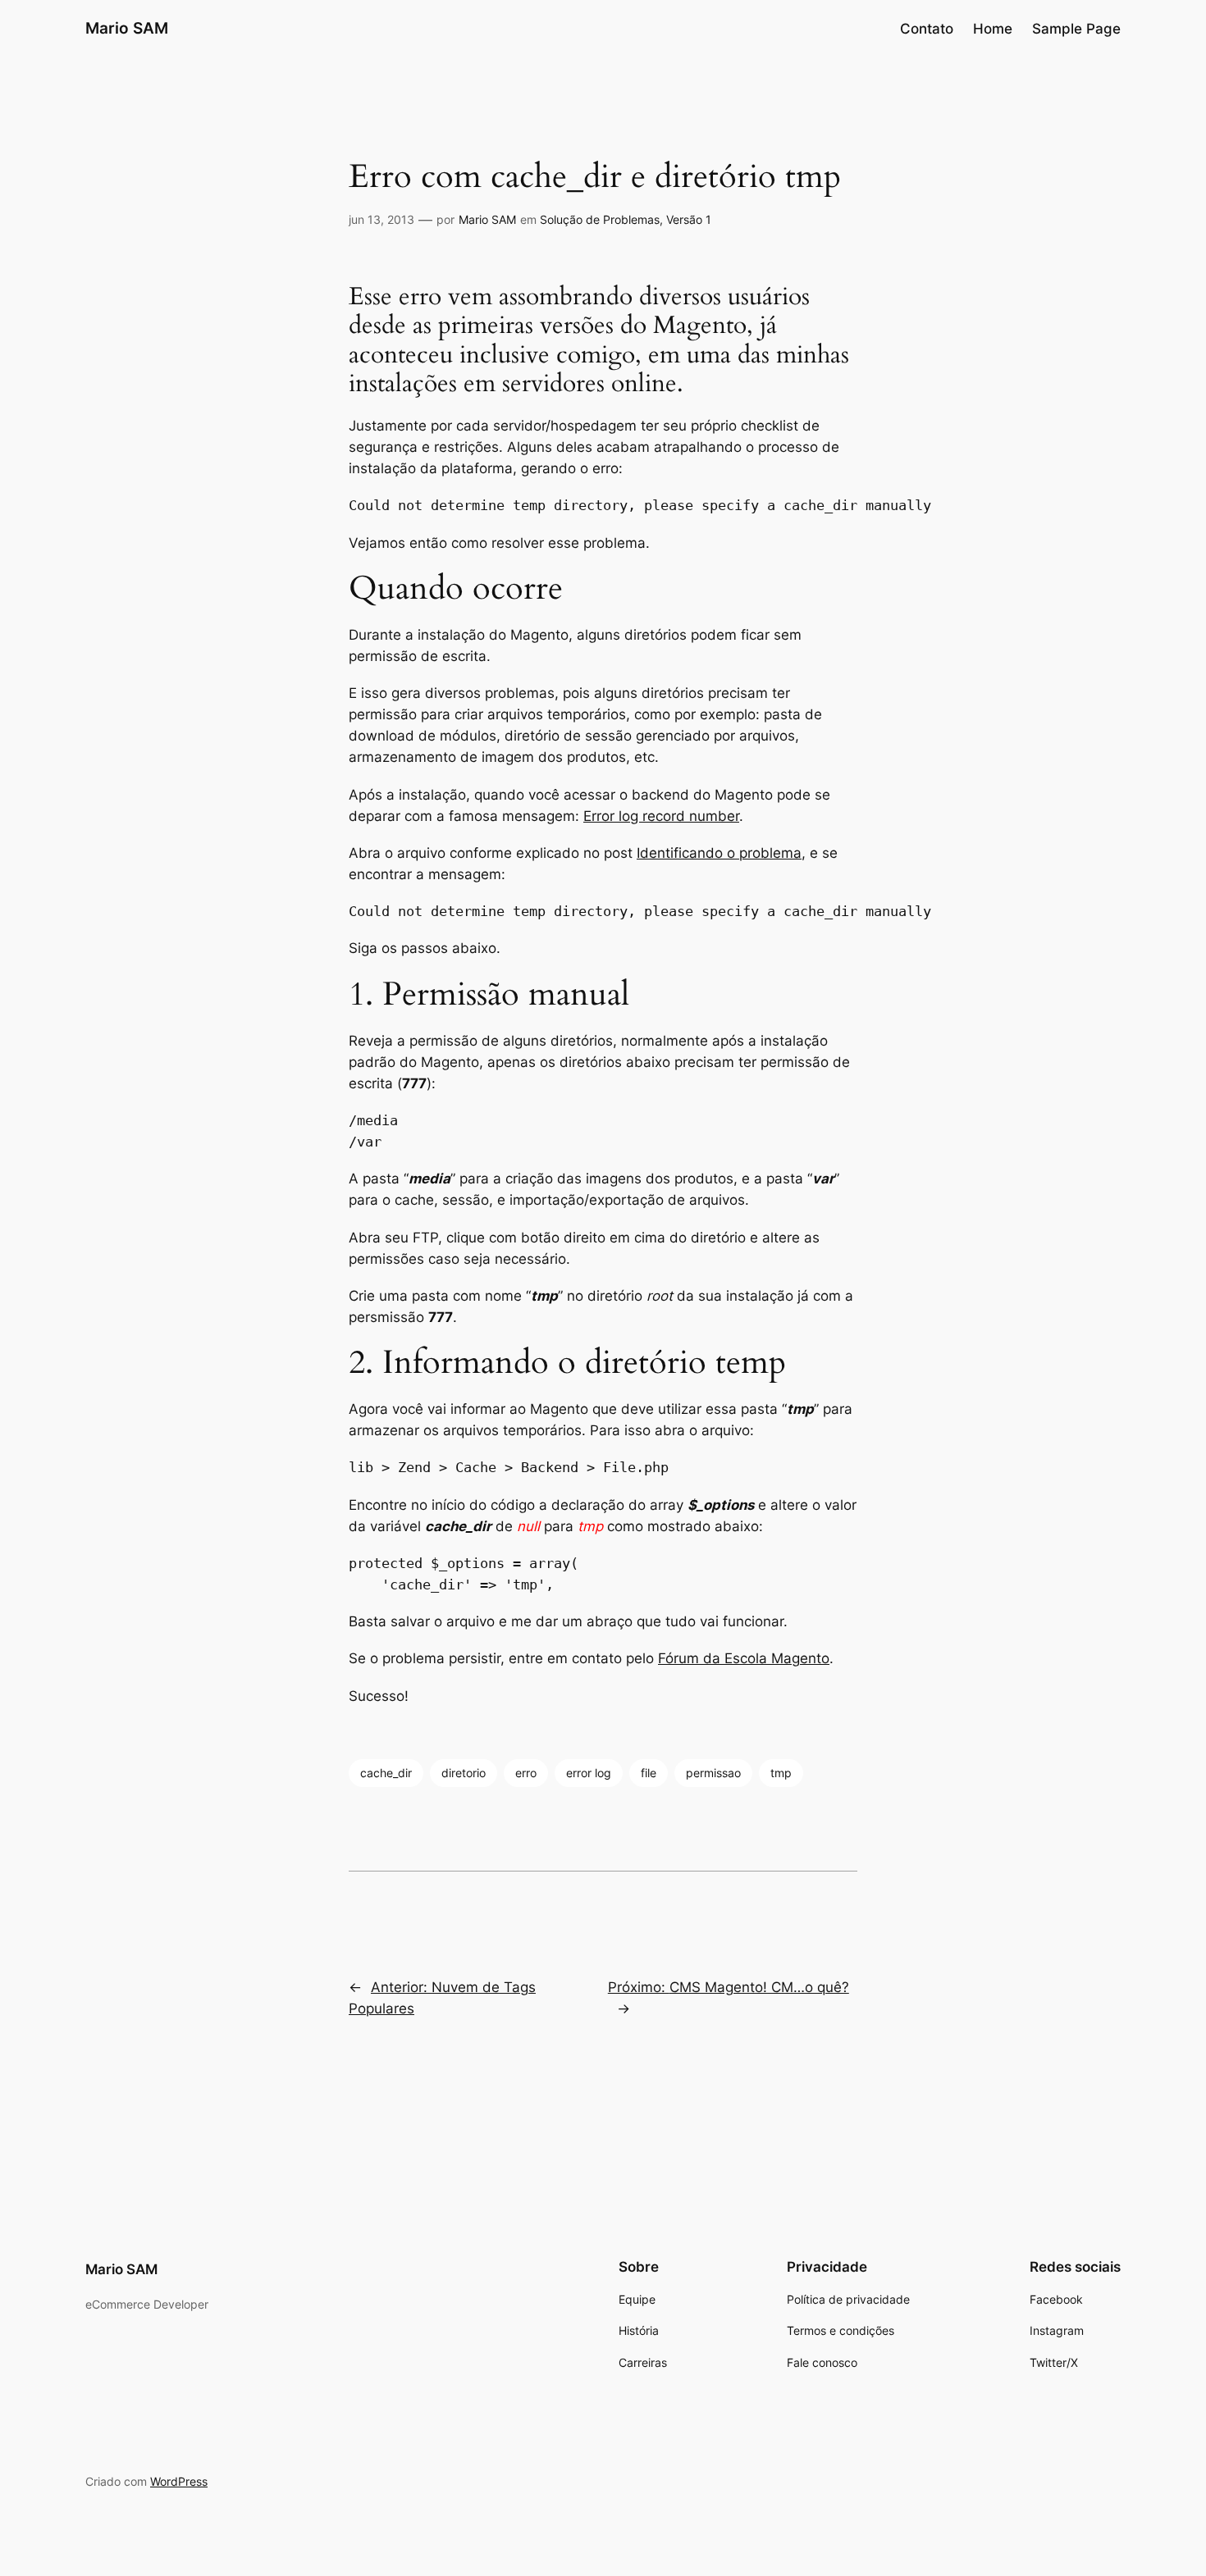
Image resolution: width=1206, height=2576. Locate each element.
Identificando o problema (719, 853)
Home (993, 29)
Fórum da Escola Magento (744, 1658)
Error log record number (661, 816)
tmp (781, 1773)
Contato (927, 29)
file (649, 1773)
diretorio (464, 1773)
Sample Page (1076, 29)
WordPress (179, 2481)
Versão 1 (689, 219)
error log (589, 1773)
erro (526, 1773)
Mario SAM (127, 28)
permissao (713, 1773)
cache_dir (386, 1773)
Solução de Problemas (600, 219)
